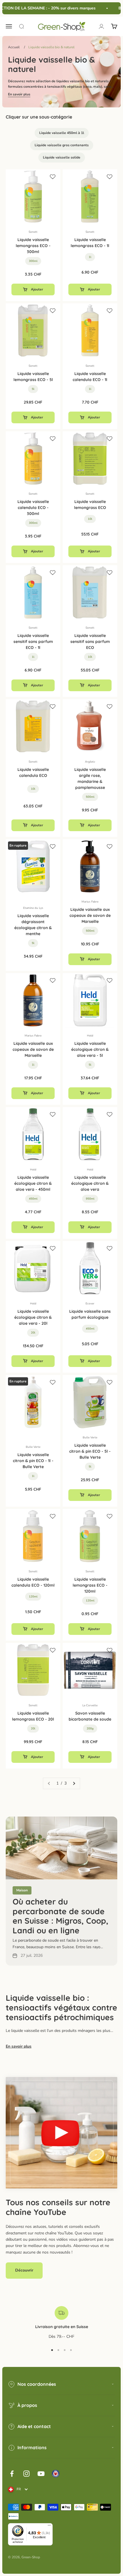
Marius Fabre (90, 902)
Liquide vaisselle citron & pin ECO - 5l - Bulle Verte (90, 1451)
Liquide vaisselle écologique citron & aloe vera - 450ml (33, 1183)
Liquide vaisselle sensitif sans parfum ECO (90, 642)
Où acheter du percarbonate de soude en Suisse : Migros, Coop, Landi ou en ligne (60, 1916)
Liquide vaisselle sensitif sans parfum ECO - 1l (33, 642)
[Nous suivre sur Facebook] (12, 2474)
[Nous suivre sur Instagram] (26, 2474)
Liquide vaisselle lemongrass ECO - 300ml (33, 246)
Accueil (14, 47)
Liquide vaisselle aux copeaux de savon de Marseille (90, 915)
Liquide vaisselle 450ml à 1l (62, 133)
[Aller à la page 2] (74, 1783)
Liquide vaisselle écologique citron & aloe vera (90, 1183)
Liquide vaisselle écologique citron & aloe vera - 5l (90, 1049)
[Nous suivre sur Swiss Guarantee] (56, 2474)
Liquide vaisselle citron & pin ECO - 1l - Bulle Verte (33, 1461)
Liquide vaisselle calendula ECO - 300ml (33, 508)
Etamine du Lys (33, 908)
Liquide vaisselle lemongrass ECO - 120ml (90, 1585)
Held (90, 1036)
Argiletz (90, 762)
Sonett (33, 232)
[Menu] (49, 2527)
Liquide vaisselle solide (62, 157)
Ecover (90, 1304)
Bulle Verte (33, 1447)
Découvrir (24, 2270)
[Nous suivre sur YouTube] (41, 2474)
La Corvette (90, 1705)
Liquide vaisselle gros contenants (62, 145)
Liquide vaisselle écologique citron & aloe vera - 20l (33, 1317)
